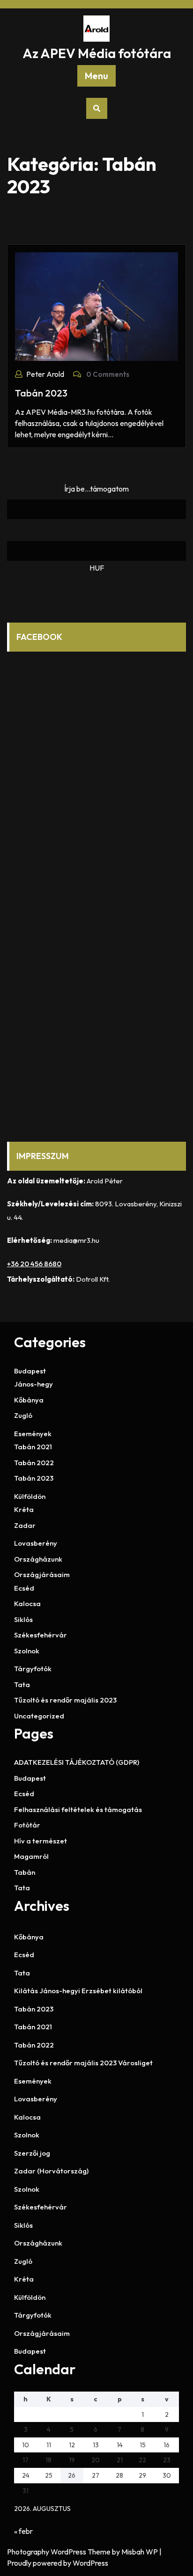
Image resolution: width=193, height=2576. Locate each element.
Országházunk (38, 1559)
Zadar (25, 1525)
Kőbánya (29, 1400)
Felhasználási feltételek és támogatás (78, 1809)
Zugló (23, 1415)
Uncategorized (39, 1716)
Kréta (24, 1509)
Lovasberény (36, 1543)
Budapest (30, 1371)
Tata (22, 1684)
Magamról (31, 1856)
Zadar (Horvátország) (51, 2171)
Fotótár (27, 1825)
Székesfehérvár (41, 1635)
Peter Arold (45, 374)
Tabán (25, 1872)
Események (33, 1434)
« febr (23, 2531)
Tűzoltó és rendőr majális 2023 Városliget (83, 2063)
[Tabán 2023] (96, 306)
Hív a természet (41, 1841)
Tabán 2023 (41, 393)
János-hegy (33, 1384)
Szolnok (27, 1651)
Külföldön (30, 1496)
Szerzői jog (32, 2153)
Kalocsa (27, 1604)
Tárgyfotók (33, 1669)
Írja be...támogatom (96, 489)
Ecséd (24, 1588)
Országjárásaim (42, 1574)
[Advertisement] (96, 1016)
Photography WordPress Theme (59, 2552)
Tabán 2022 (34, 1463)
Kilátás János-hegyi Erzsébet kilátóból (78, 1991)
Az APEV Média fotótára (97, 53)
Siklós (23, 1619)
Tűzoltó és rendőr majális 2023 (65, 1700)
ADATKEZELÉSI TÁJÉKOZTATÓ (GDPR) (77, 1762)
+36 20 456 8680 (34, 1264)
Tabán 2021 (33, 1447)
